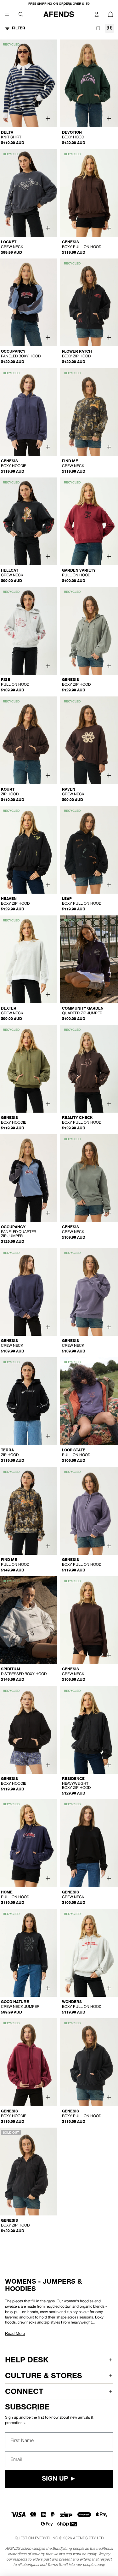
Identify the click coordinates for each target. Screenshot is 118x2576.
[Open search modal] (21, 14)
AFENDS (80, 2538)
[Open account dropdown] (97, 14)
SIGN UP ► (59, 2479)
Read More (15, 2333)
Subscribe (27, 2407)
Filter (19, 28)
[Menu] (7, 14)
